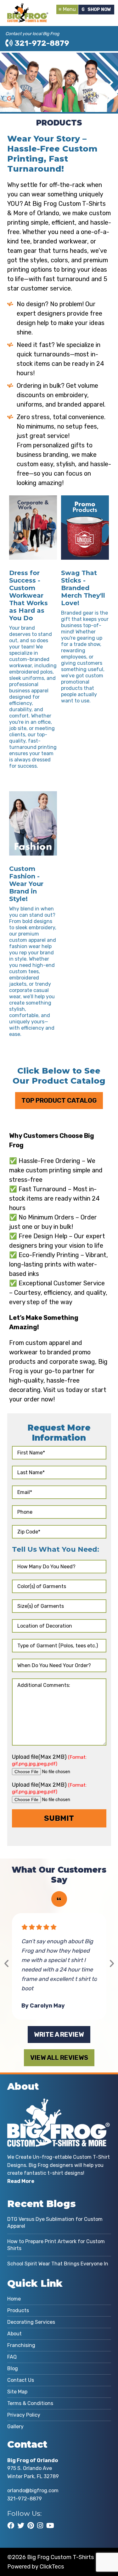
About (14, 2334)
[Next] (112, 1964)
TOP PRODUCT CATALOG (59, 1101)
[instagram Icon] (40, 2525)
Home (14, 2299)
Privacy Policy (24, 2415)
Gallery (15, 2427)
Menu (69, 9)
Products (18, 2310)
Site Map (17, 2392)
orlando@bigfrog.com (33, 2491)
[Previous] (7, 1964)
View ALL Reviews (59, 2058)
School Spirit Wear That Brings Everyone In (58, 2264)
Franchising (21, 2345)
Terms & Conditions (30, 2403)
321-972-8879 (41, 43)
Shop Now (99, 10)
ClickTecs (52, 2567)
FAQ (12, 2357)
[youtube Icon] (50, 2525)
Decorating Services (31, 2322)
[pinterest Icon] (31, 2525)
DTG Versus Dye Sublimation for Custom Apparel (55, 2223)
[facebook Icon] (11, 2525)
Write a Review (59, 2035)
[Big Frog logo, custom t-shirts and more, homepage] (28, 8)
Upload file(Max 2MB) (49, 1760)
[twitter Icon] (21, 2525)
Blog (13, 2368)
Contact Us (21, 2380)
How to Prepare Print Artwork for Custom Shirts (56, 2245)
